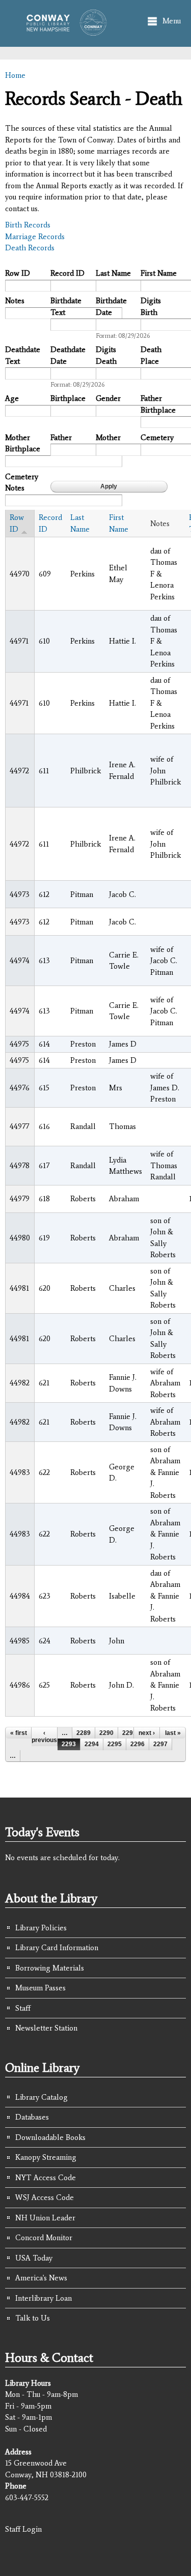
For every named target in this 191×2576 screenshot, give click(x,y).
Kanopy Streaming (46, 2157)
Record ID (67, 273)
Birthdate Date (111, 307)
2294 (92, 1744)
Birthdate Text (66, 307)
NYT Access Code (46, 2178)
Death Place (151, 355)
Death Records (30, 248)
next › (147, 1733)
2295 (115, 1744)
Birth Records (28, 225)
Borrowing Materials (50, 1968)
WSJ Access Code (45, 2197)
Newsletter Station (46, 2028)
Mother (108, 438)
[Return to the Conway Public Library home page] (63, 31)
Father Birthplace (158, 404)
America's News (41, 2278)
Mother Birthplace (23, 443)
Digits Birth (151, 307)
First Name (159, 273)
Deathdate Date (68, 355)
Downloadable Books (50, 2137)
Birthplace (68, 398)
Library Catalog (42, 2097)
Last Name (113, 273)
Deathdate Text (23, 355)
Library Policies (41, 1928)
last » (173, 1733)
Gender (108, 398)
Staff (23, 2008)
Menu (172, 21)
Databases (32, 2117)
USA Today (34, 2258)
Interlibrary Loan (44, 2298)
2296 (138, 1744)
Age (12, 398)
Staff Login (23, 2529)
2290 (106, 1733)
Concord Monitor (44, 2238)
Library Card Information (57, 1948)
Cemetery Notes (22, 483)
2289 (84, 1733)
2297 (160, 1744)
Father (61, 438)
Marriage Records (35, 237)
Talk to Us (33, 2318)
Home (15, 75)
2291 (129, 1733)
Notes (15, 301)
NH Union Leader (45, 2218)
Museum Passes (40, 1988)
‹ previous (44, 1736)
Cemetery (157, 438)
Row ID (18, 273)
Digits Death (106, 355)
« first (19, 1733)
